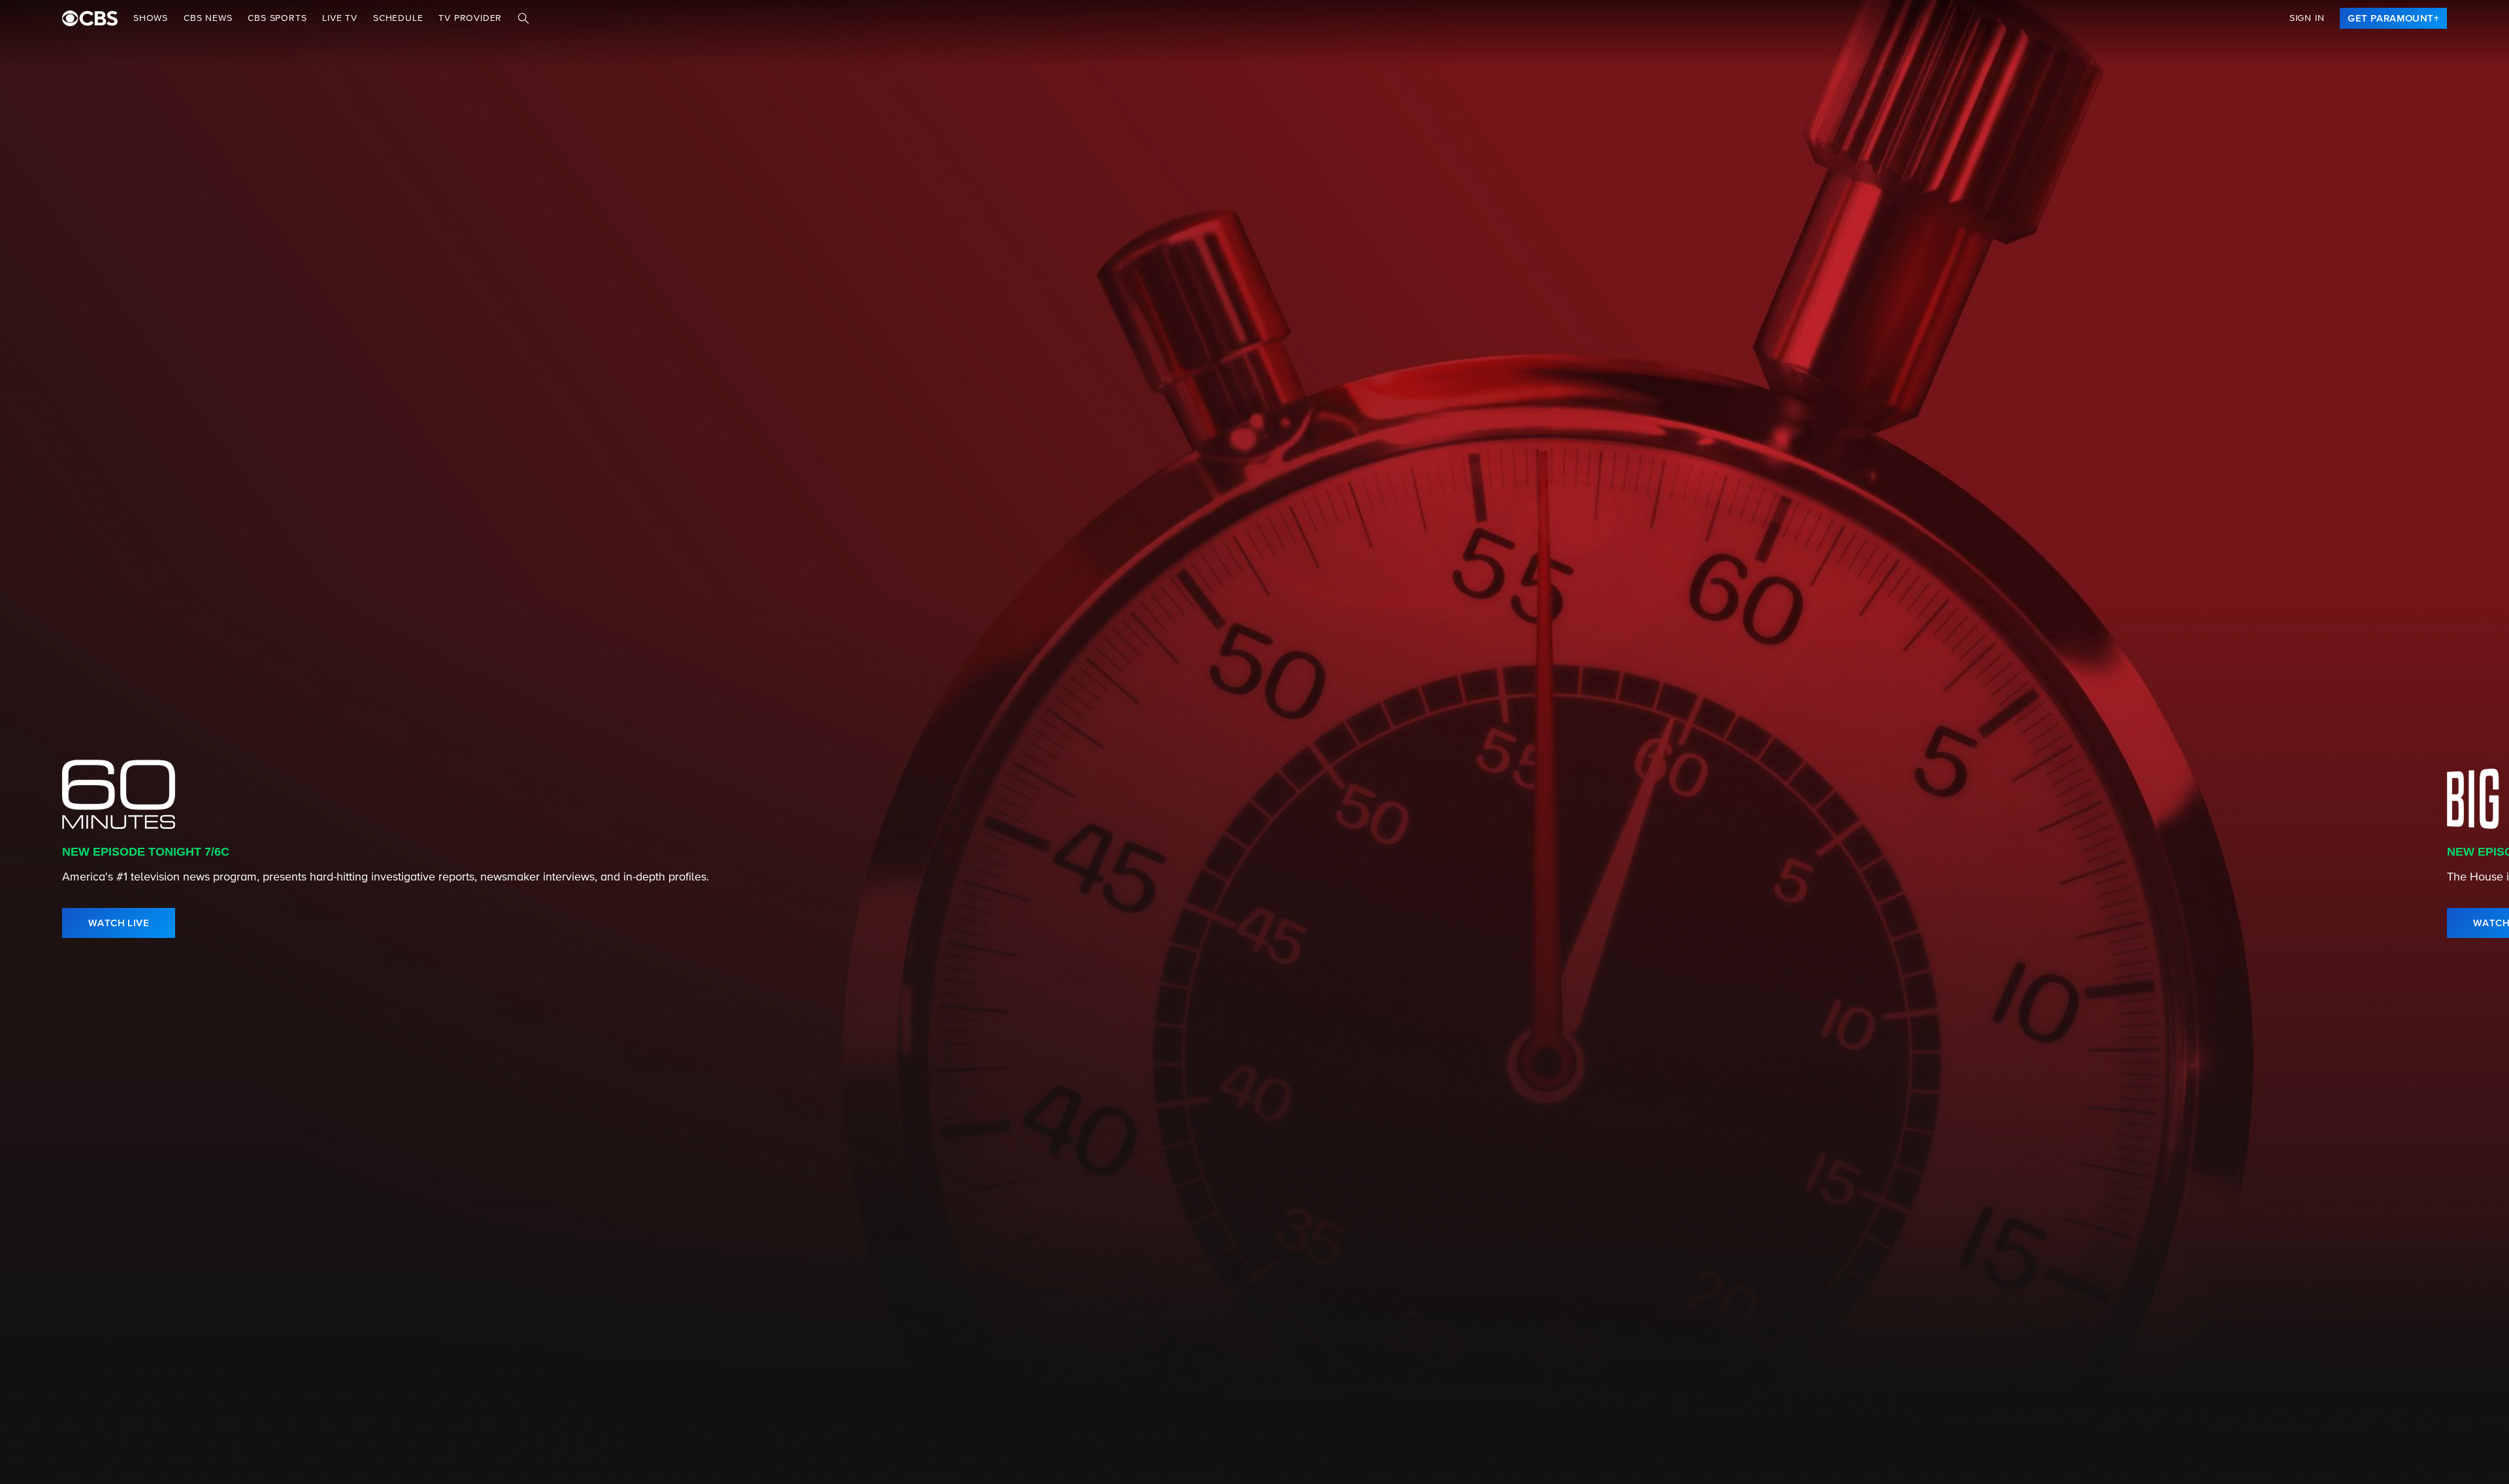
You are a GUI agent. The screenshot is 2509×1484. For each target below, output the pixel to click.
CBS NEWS (208, 18)
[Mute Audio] (2432, 923)
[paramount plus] (90, 18)
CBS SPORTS (277, 18)
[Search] (523, 18)
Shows (151, 18)
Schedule (398, 18)
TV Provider (470, 18)
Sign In (2307, 18)
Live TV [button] (340, 18)
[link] (2393, 18)
